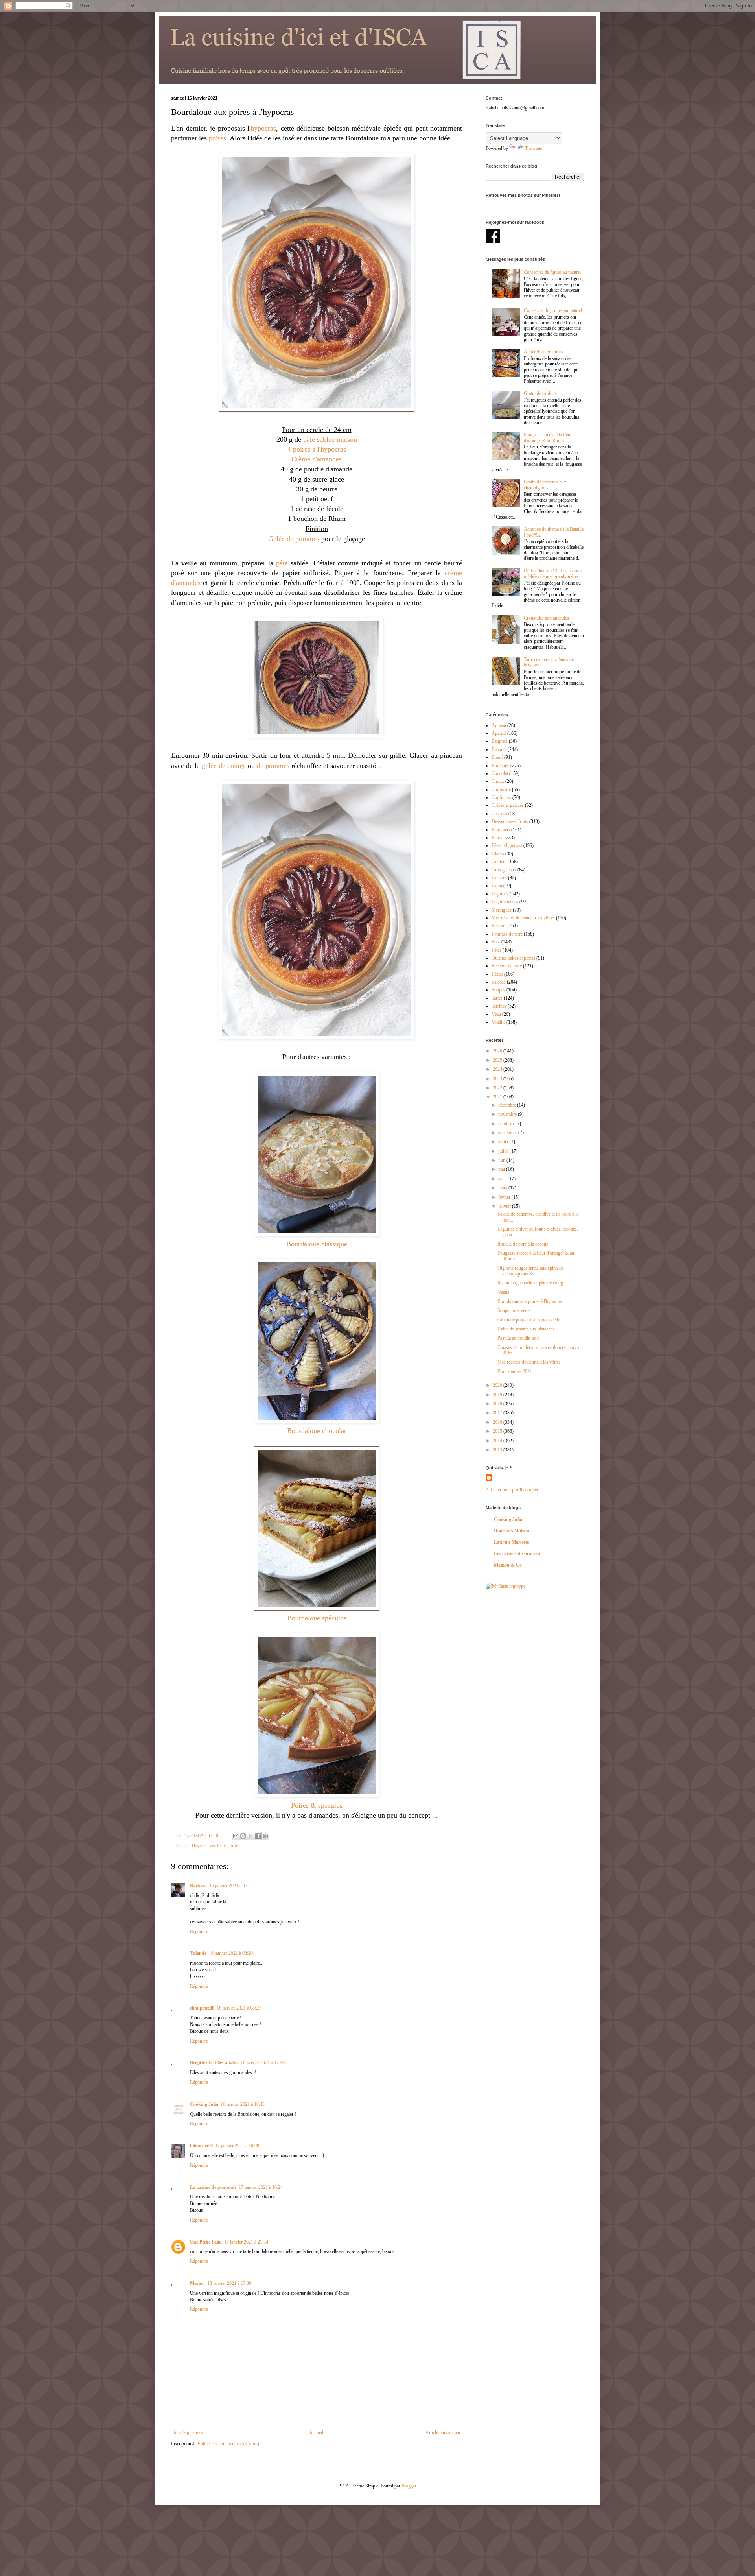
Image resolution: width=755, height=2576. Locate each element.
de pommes (273, 766)
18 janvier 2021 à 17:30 (229, 2283)
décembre (508, 1105)
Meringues (502, 910)
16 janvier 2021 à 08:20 (231, 1953)
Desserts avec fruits (209, 1845)
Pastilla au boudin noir (518, 1338)
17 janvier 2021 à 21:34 (246, 2242)
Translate (533, 148)
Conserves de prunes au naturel (553, 310)
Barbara (198, 1886)
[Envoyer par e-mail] (236, 1836)
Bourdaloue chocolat (317, 1431)
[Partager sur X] (250, 1836)
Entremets (501, 830)
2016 (498, 1422)
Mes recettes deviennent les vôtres (523, 918)
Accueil (316, 2432)
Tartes (234, 1845)
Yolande (198, 1953)
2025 (498, 1060)
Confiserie (501, 790)
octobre (506, 1124)
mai (502, 1169)
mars (503, 1188)
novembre (508, 1114)
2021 (498, 1097)
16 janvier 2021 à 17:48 (263, 2063)
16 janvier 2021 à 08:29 (239, 2008)
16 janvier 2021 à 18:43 (243, 2104)
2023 (498, 1079)
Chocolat (500, 773)
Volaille (498, 1022)
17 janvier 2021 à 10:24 (261, 2187)
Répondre (199, 1932)
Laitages (499, 878)
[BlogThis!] (243, 1836)
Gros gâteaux (504, 870)
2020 (498, 1385)
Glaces (498, 854)
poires (217, 138)
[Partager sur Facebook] (258, 1836)
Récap (497, 974)
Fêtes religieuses (507, 845)
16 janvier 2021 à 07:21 (231, 1886)
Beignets (500, 741)
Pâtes (496, 950)
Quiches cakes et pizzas (513, 958)
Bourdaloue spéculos (317, 1618)
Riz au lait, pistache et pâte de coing (530, 1283)
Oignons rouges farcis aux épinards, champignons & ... (531, 1271)
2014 (498, 1441)
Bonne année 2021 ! (516, 1371)
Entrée (497, 838)
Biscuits (499, 749)
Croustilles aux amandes (546, 618)
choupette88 (202, 2008)
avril (503, 1179)
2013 (498, 1450)
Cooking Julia (204, 2104)
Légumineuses (505, 902)
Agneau (499, 725)
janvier (505, 1206)
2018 (498, 1404)
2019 (498, 1395)
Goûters (499, 862)
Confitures (501, 797)
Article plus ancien (443, 2432)
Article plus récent (190, 2432)
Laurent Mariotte (511, 1542)
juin (502, 1160)
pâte (282, 563)
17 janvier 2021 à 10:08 (237, 2146)
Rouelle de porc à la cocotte (523, 1244)
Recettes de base (507, 966)
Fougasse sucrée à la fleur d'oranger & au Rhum (548, 437)
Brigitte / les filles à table (214, 2063)
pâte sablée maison (330, 439)
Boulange (500, 766)
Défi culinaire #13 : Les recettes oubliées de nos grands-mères (553, 574)
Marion (197, 2283)
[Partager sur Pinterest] (265, 1836)
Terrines (499, 1006)
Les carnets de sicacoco (517, 1554)
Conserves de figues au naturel (552, 272)
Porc (496, 942)
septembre (508, 1133)
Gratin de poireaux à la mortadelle (529, 1320)
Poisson (499, 926)
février (505, 1197)
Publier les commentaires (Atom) (228, 2444)
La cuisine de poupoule (213, 2187)
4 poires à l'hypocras (317, 449)
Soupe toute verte (514, 1310)
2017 (498, 1413)
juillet (504, 1151)
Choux (498, 781)
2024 (498, 1069)
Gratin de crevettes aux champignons (545, 485)
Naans (503, 1292)
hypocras (263, 128)
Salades (499, 982)
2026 (498, 1051)
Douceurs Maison (512, 1531)
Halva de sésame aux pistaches (526, 1329)
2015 (498, 1431)
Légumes (500, 894)
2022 (498, 1088)
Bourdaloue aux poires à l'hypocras (530, 1301)
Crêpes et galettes (508, 805)
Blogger (409, 2486)
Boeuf (497, 757)
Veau (496, 1014)
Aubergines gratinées (543, 352)
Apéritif (499, 733)
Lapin (497, 886)
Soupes (498, 990)
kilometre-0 (201, 2146)
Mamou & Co (508, 1565)
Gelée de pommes (294, 539)
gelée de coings (224, 766)
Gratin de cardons (540, 393)
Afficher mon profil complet (512, 1490)
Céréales (499, 814)
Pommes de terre (507, 934)
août (503, 1142)
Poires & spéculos (317, 1805)
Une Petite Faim (206, 2242)
